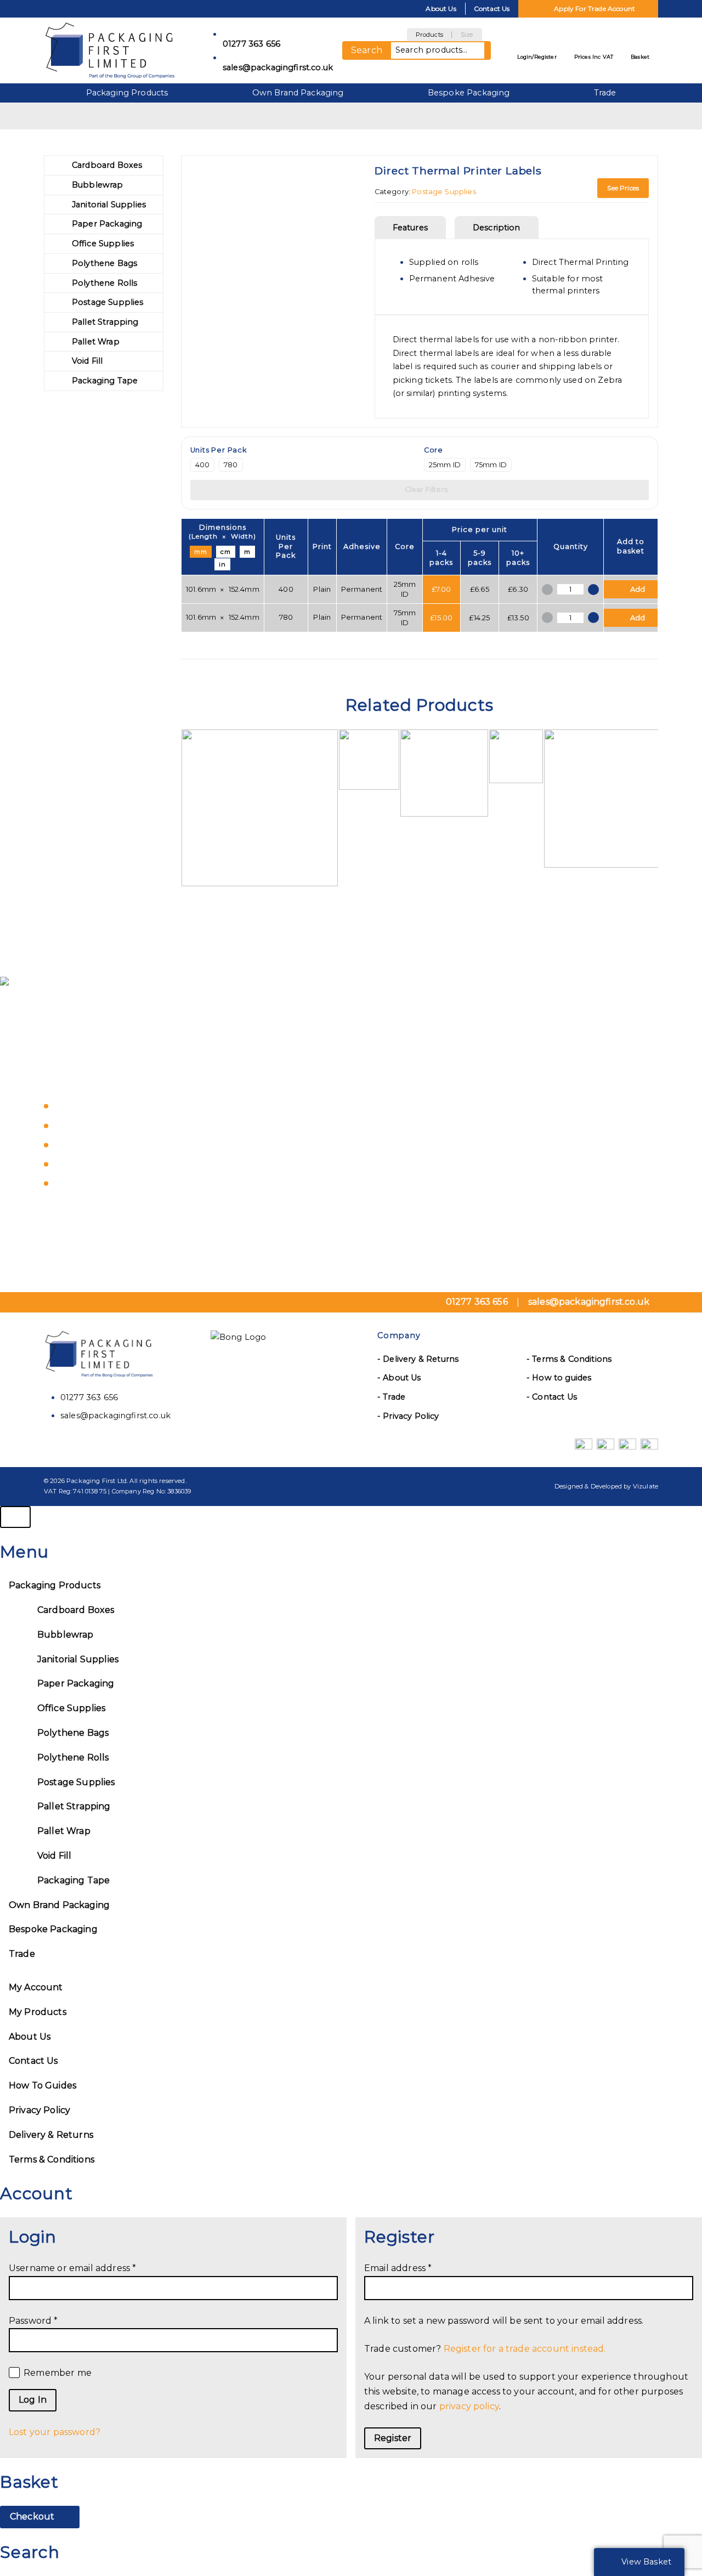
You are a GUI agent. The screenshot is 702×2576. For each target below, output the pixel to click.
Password (54, 2320)
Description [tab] (497, 228)
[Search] (488, 50)
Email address (419, 2268)
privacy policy (469, 2406)
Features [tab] (410, 228)
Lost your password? (55, 2432)
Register (393, 2438)
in (222, 564)
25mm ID (445, 465)
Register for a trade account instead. (525, 2349)
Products (429, 35)
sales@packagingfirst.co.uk (274, 67)
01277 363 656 (251, 44)
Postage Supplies (444, 192)
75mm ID (491, 465)
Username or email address (94, 2268)
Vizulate (646, 1486)
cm (226, 552)
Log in (33, 2400)
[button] (631, 589)
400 (202, 465)
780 (231, 465)
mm (201, 552)
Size (467, 35)
